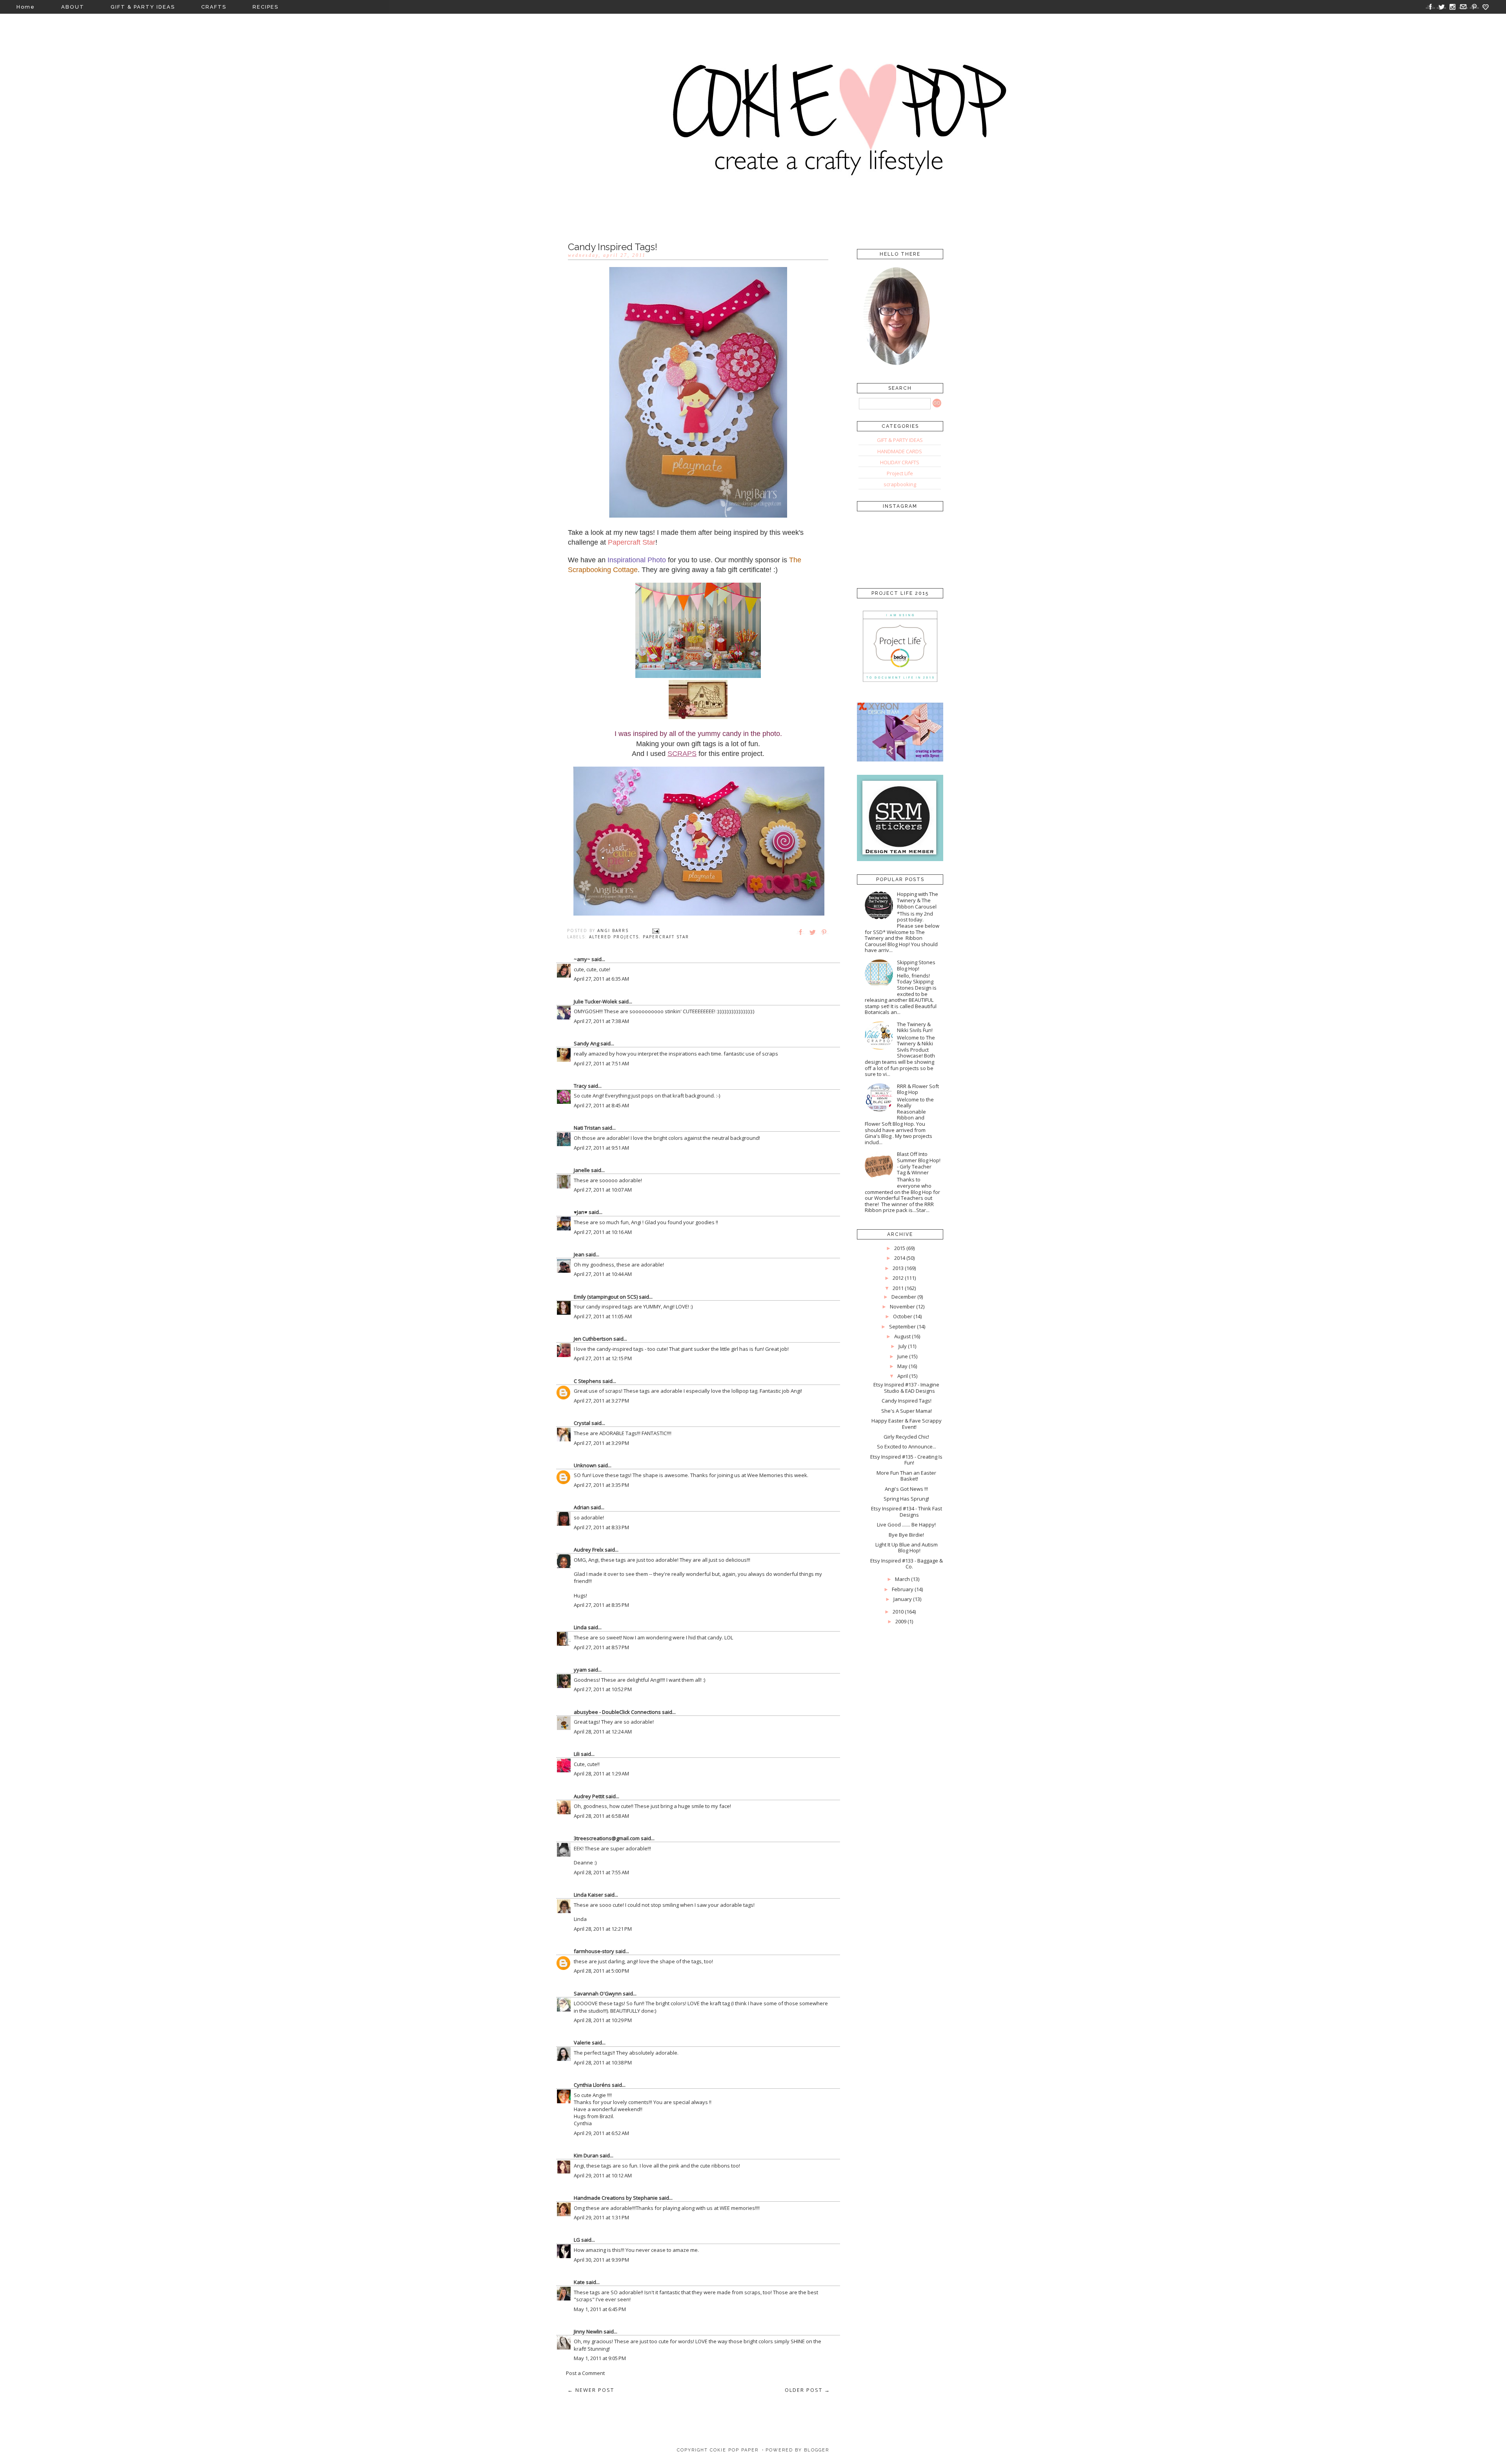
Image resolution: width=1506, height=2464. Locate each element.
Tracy (580, 1086)
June (903, 1356)
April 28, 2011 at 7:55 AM (601, 1872)
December (904, 1297)
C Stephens (587, 1381)
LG (577, 2240)
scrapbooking (900, 484)
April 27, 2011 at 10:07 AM (603, 1190)
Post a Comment (585, 2373)
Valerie (582, 2042)
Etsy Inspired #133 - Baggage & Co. (907, 1564)
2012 (898, 1278)
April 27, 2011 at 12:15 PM (603, 1358)
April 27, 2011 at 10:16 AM (603, 1232)
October (903, 1316)
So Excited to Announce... (907, 1446)
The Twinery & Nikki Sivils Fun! (915, 1027)
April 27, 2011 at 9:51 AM (601, 1148)
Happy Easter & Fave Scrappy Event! (907, 1424)
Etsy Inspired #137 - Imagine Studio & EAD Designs (906, 1388)
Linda (580, 1627)
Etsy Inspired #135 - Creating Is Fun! (906, 1460)
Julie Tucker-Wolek (596, 1001)
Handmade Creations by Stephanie (616, 2198)
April (903, 1376)
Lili (577, 1754)
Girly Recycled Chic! (906, 1437)
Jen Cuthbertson (593, 1339)
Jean (579, 1254)
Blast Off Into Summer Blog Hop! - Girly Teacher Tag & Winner (919, 1163)
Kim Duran (586, 2155)
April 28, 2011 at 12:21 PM (603, 1929)
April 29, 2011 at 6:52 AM (601, 2133)
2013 (898, 1268)
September (902, 1326)
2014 (900, 1258)
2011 (898, 1288)
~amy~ (582, 959)
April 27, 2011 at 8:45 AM (601, 1105)
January (903, 1599)
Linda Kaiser (588, 1895)
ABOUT (73, 7)
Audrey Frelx (589, 1550)
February (903, 1589)
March (902, 1579)
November (902, 1307)
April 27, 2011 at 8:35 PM (601, 1605)
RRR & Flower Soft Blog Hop (918, 1089)
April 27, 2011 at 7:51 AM (601, 1063)
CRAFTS (214, 7)
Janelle (582, 1170)
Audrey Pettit (589, 1796)
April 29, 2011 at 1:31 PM (601, 2217)
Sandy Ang (587, 1043)
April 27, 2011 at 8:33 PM (601, 1527)
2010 (898, 1612)
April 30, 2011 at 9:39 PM (601, 2260)
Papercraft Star (666, 937)
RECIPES (266, 7)
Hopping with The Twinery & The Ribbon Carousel (918, 900)
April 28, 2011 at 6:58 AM (601, 1816)
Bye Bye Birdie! (906, 1535)
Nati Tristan (587, 1128)
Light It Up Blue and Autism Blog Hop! (907, 1548)
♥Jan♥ (581, 1212)
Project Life (900, 473)
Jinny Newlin (588, 2331)
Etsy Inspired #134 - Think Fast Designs (907, 1512)
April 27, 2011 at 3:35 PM (601, 1485)
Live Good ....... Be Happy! (906, 1525)
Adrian (582, 1507)
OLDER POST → (808, 2390)
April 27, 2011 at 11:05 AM (603, 1316)
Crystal (582, 1423)
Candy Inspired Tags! (907, 1401)
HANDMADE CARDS (900, 451)
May (902, 1366)
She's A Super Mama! (907, 1411)
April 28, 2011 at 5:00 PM (601, 1971)
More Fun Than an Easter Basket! (906, 1476)
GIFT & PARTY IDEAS (143, 7)
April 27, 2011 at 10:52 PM (603, 1689)
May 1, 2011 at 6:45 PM (600, 2309)
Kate (579, 2282)
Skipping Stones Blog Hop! (916, 965)
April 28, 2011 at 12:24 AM (603, 1732)
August (902, 1336)
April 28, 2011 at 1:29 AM (601, 1773)
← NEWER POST (591, 2390)
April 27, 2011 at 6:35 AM (601, 979)
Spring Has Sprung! (906, 1499)
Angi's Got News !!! (906, 1489)
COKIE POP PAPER (734, 2450)
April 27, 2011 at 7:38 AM (601, 1021)
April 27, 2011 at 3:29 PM (601, 1443)
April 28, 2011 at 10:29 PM (603, 2020)
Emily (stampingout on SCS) (606, 1297)
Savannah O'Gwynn (598, 1993)
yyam (580, 1670)
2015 (900, 1248)
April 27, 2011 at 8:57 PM (601, 1647)
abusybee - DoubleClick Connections (617, 1712)
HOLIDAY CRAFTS (900, 462)
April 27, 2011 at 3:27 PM (601, 1401)
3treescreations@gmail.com (607, 1838)
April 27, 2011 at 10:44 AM (603, 1274)
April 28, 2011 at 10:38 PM (603, 2062)
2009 (901, 1621)
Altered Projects (614, 937)
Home (26, 7)
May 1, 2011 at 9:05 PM (600, 2358)
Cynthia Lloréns (592, 2085)
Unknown (585, 1465)
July (903, 1346)
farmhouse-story (594, 1951)
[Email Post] (656, 930)
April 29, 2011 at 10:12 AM (603, 2175)
